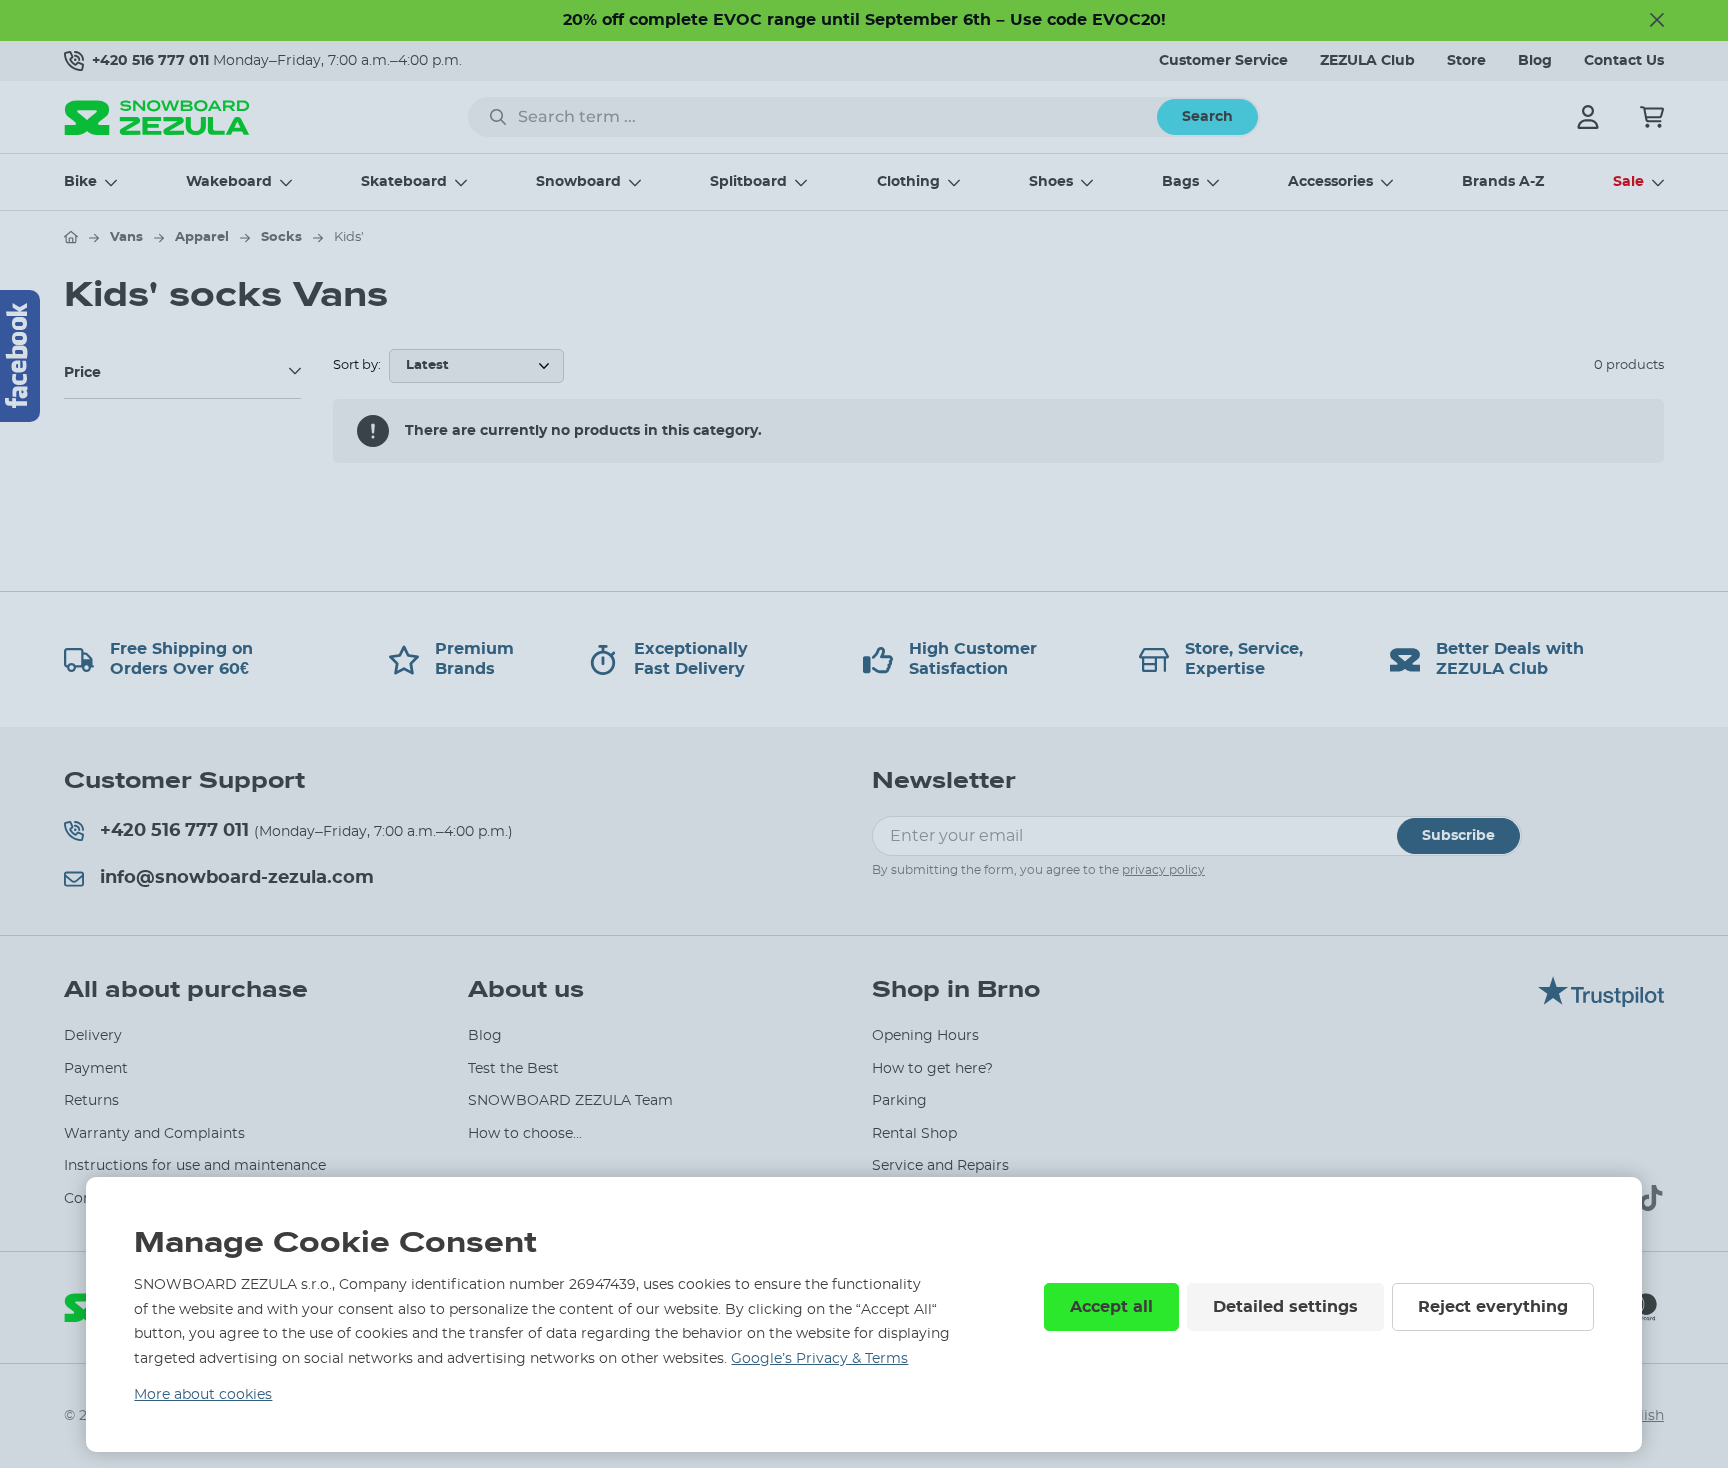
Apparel (202, 237)
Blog (1535, 61)
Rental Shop (914, 1134)
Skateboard (404, 182)
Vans (126, 237)
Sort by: (357, 365)
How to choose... (525, 1134)
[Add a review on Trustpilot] (1601, 1002)
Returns (91, 1101)
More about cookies (203, 1395)
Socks (281, 237)
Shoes (1051, 182)
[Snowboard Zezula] (157, 117)
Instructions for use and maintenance (195, 1166)
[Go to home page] (71, 237)
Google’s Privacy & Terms (819, 1359)
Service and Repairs (940, 1166)
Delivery (93, 1036)
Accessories (1330, 182)
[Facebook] (20, 356)
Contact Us (1624, 61)
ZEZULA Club (1367, 61)
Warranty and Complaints (154, 1134)
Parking (899, 1101)
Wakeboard (229, 182)
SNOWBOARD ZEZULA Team (570, 1101)
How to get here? (932, 1069)
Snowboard (578, 182)
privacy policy (1163, 870)
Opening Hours (925, 1036)
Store (1466, 61)
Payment (96, 1069)
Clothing (908, 182)
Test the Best (513, 1069)
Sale (1628, 182)
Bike (80, 182)
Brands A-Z (1503, 182)
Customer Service (1223, 61)
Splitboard (748, 182)
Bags (1180, 182)
